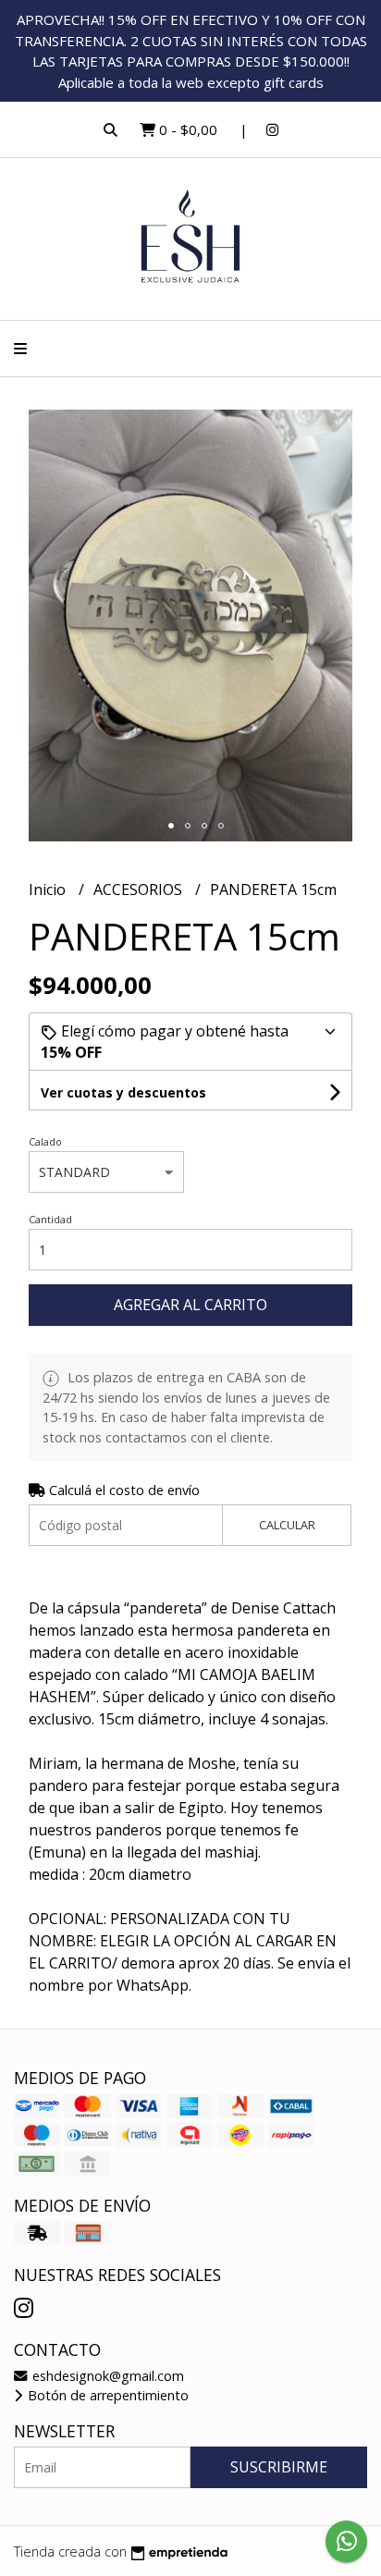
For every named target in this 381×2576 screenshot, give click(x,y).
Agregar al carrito (190, 1305)
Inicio (49, 889)
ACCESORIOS (140, 889)
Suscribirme (279, 2467)
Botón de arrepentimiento (106, 2395)
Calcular (287, 1525)
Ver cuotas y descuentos (123, 1092)
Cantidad (50, 1219)
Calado (45, 1141)
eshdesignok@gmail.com (106, 2376)
